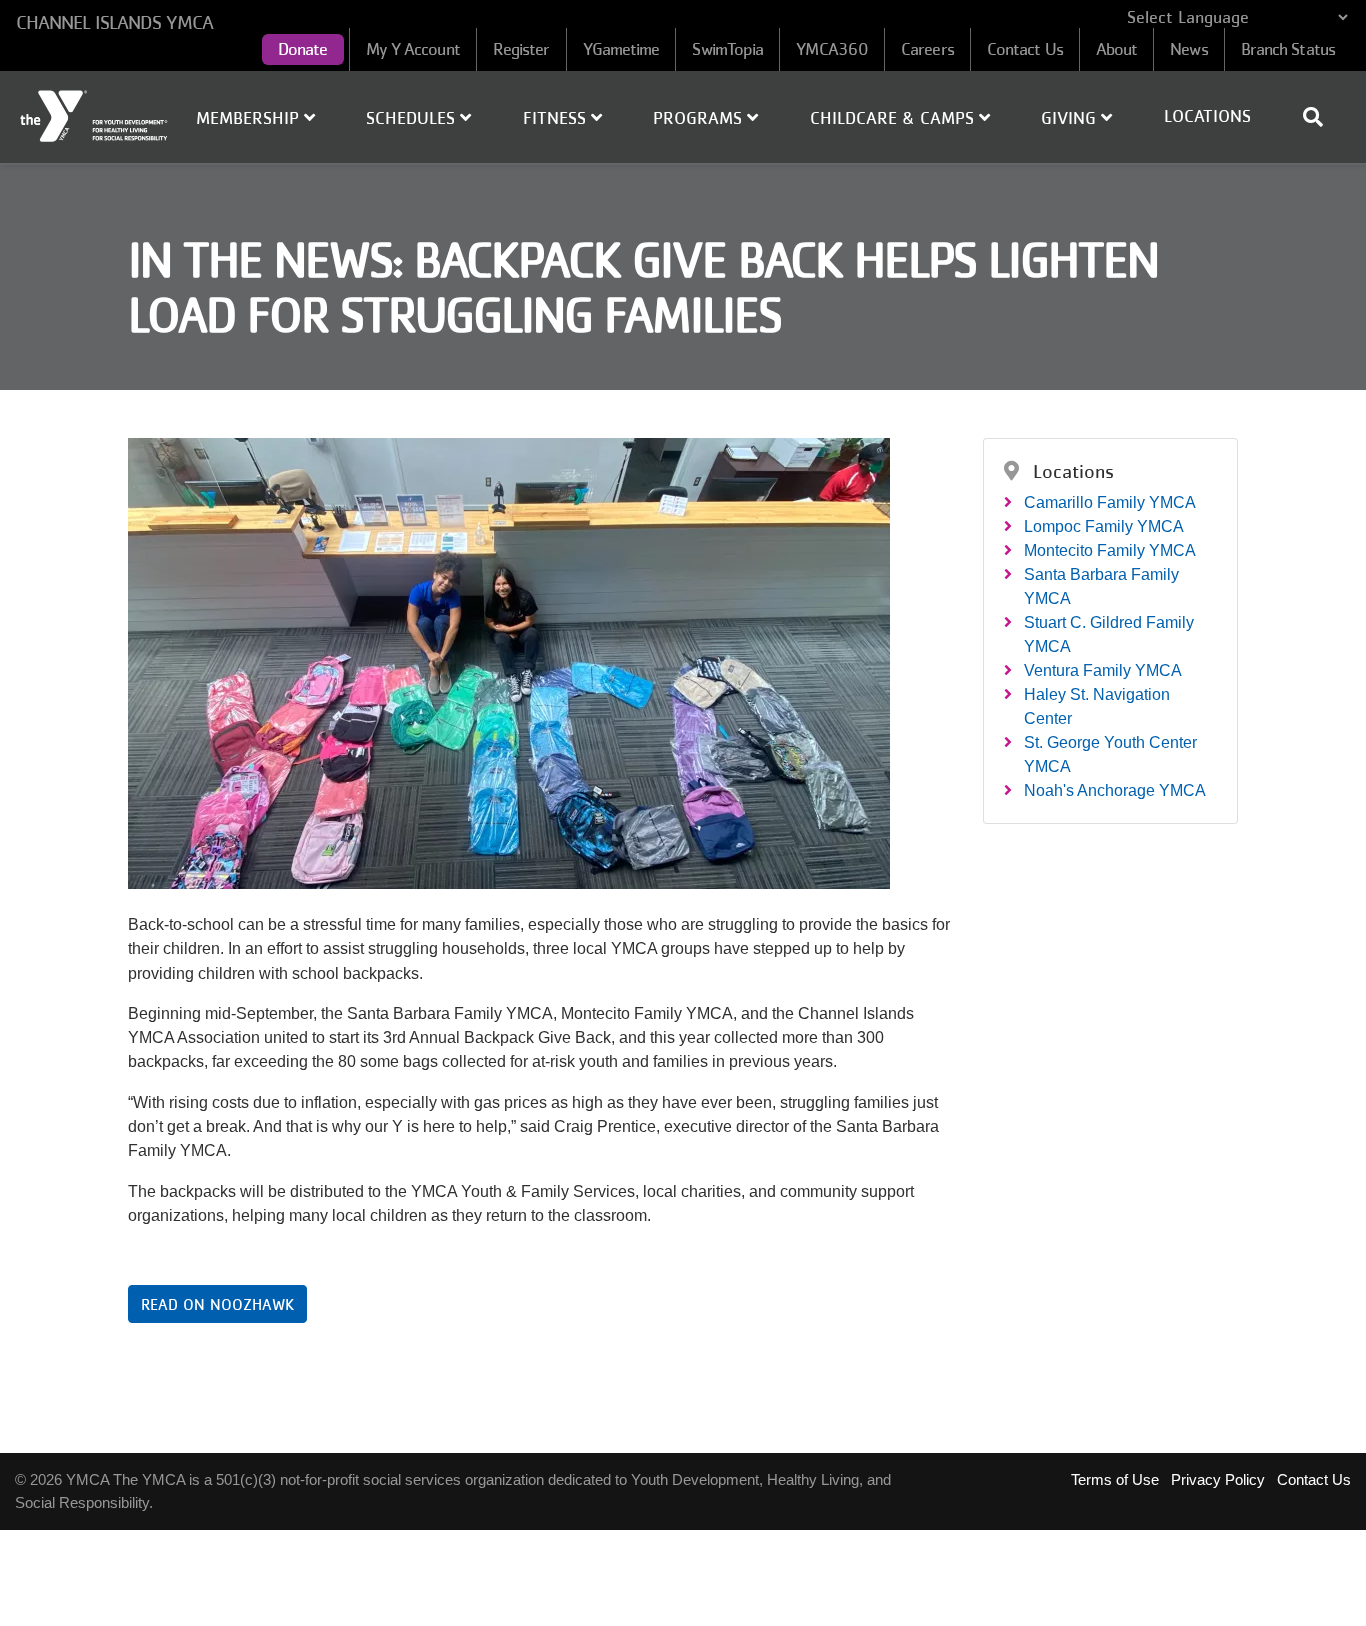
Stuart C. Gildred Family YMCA (1109, 634)
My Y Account (413, 49)
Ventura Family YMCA (1103, 670)
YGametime (621, 49)
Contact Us (1025, 49)
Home (95, 116)
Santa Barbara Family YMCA (1101, 586)
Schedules (413, 118)
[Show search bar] (1321, 117)
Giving (1071, 118)
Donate (303, 49)
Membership (250, 118)
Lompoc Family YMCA (1104, 526)
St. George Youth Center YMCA (1110, 754)
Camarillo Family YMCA (1110, 502)
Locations (1207, 116)
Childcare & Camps (894, 118)
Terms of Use (1115, 1479)
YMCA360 (832, 49)
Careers (927, 49)
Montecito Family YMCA (1110, 550)
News (1188, 49)
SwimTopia (727, 49)
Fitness (557, 118)
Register (521, 49)
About (1117, 49)
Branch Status (1288, 49)
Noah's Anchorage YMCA (1115, 790)
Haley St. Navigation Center (1097, 706)
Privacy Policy (1218, 1479)
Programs (700, 118)
